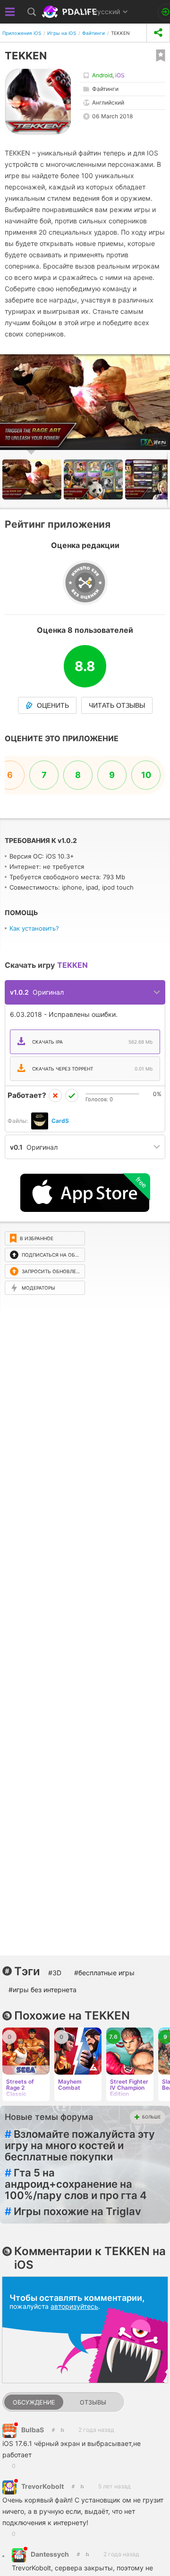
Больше (151, 2117)
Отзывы (93, 2402)
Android (102, 75)
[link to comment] (62, 2430)
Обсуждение (34, 2402)
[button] (94, 479)
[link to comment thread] (53, 2430)
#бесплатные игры (104, 1973)
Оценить (53, 705)
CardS (60, 1121)
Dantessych (50, 2554)
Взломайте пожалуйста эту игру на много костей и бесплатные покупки (80, 2145)
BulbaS (33, 2430)
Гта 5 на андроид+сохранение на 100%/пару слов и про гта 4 (76, 2184)
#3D (55, 1973)
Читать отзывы (117, 705)
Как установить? (34, 928)
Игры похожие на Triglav (73, 2211)
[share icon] (158, 33)
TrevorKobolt (42, 2486)
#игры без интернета (42, 1990)
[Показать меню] (10, 12)
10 (146, 775)
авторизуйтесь (74, 2306)
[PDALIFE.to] (70, 12)
